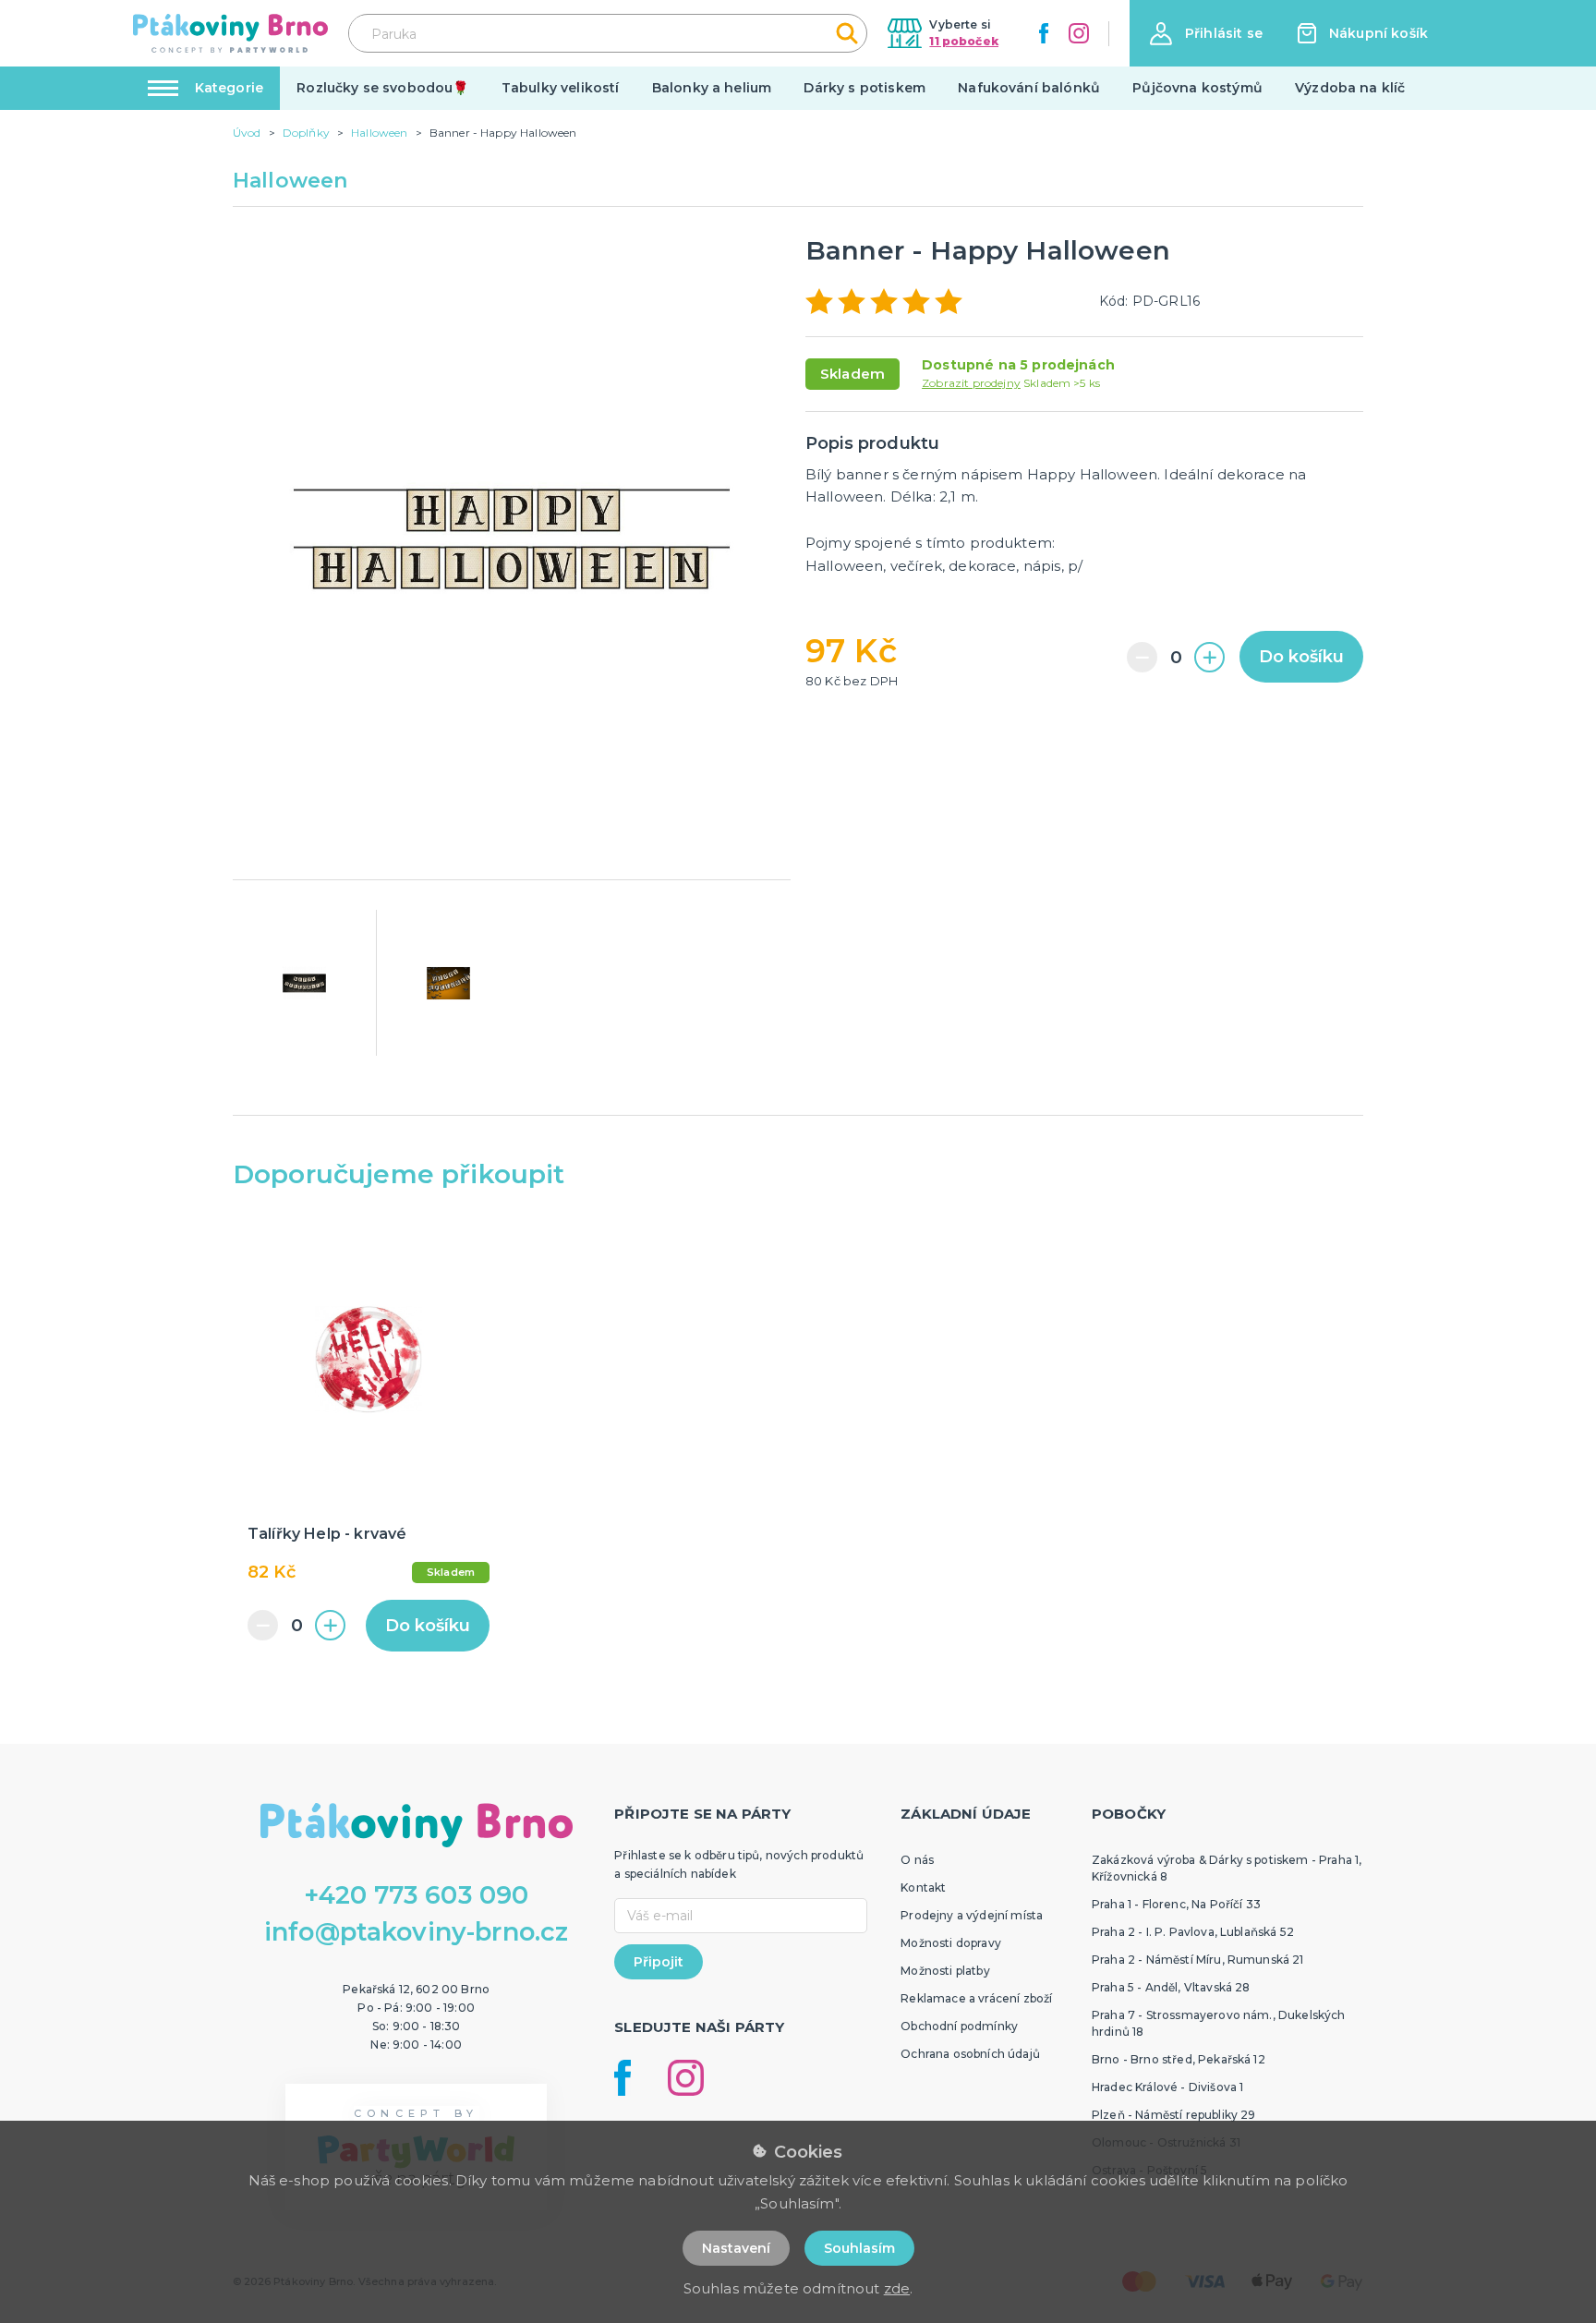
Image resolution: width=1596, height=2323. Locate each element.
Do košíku (1301, 657)
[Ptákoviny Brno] (230, 33)
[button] (1206, 34)
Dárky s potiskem (864, 88)
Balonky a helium (712, 88)
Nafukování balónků (1029, 88)
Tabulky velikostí (561, 88)
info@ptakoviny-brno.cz (417, 1932)
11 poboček (964, 41)
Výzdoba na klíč (1350, 88)
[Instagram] (1079, 33)
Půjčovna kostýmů (1197, 88)
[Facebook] (1044, 33)
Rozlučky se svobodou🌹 (382, 88)
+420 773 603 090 (417, 1895)
